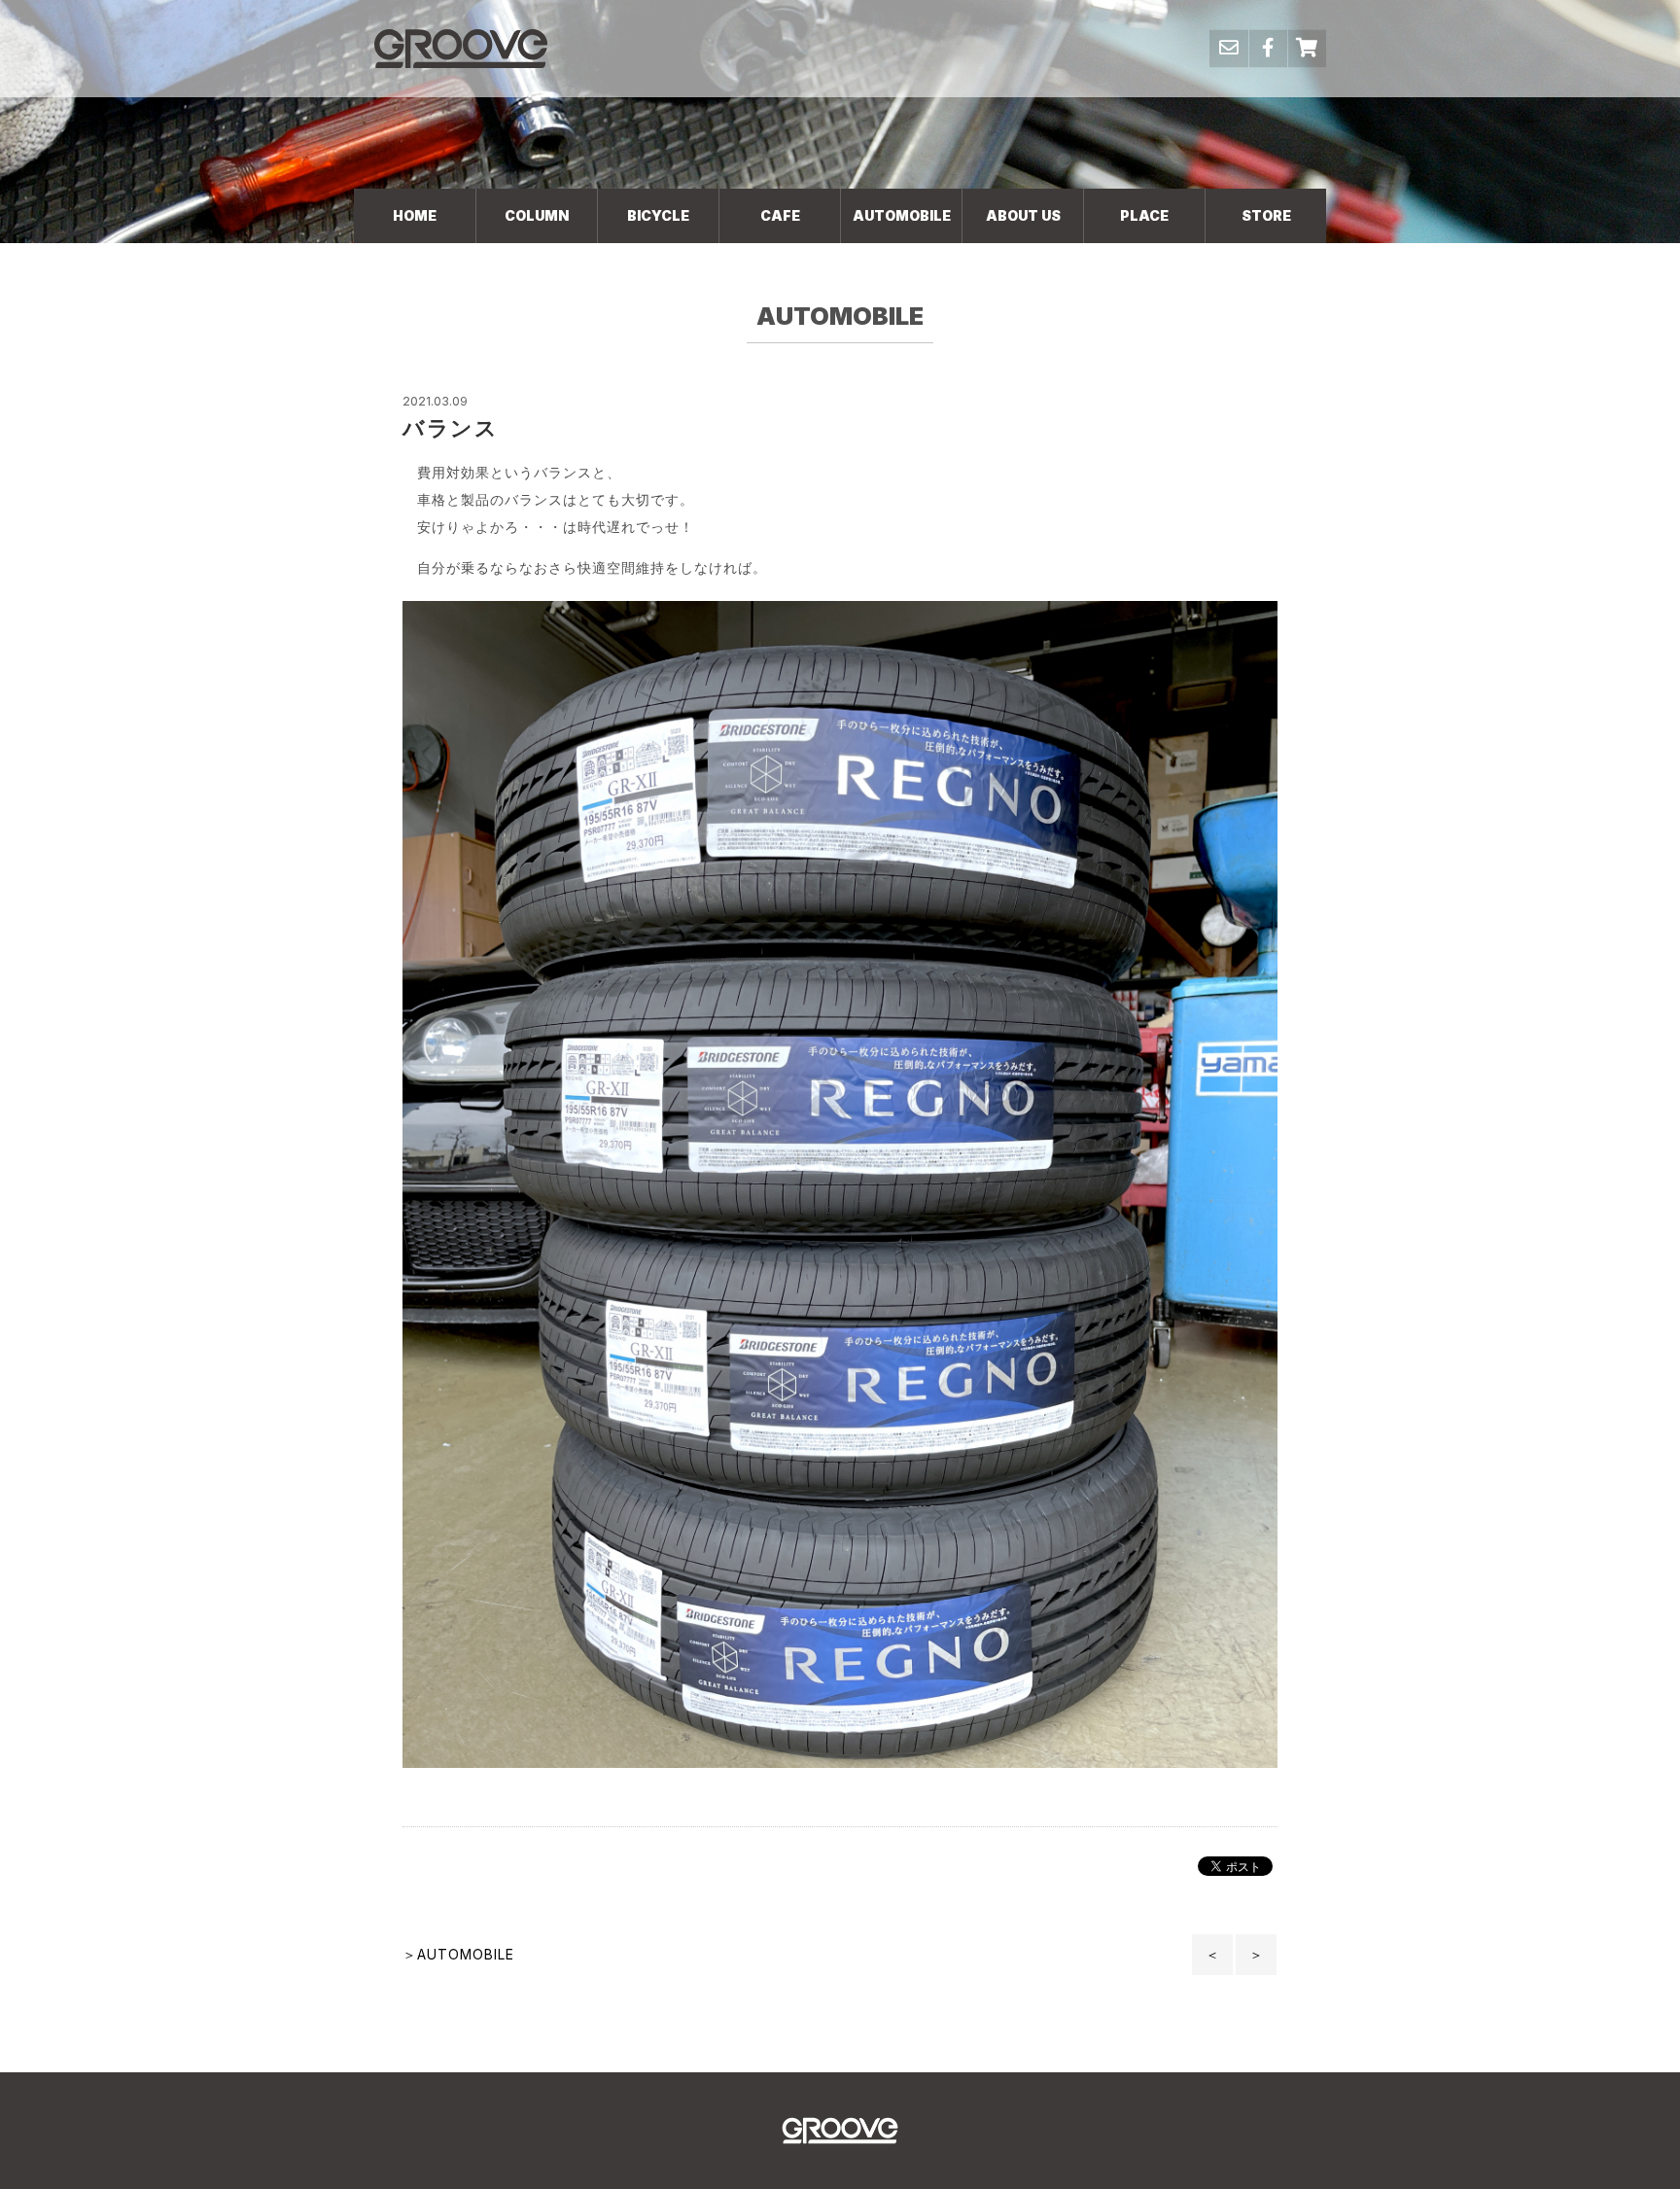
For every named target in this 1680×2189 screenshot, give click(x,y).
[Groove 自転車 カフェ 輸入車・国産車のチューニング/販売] (461, 48)
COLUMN (537, 215)
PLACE (1144, 215)
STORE (1266, 215)
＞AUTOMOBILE (458, 1954)
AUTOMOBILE (902, 215)
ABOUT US (1023, 215)
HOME (415, 215)
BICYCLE (658, 215)
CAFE (780, 215)
